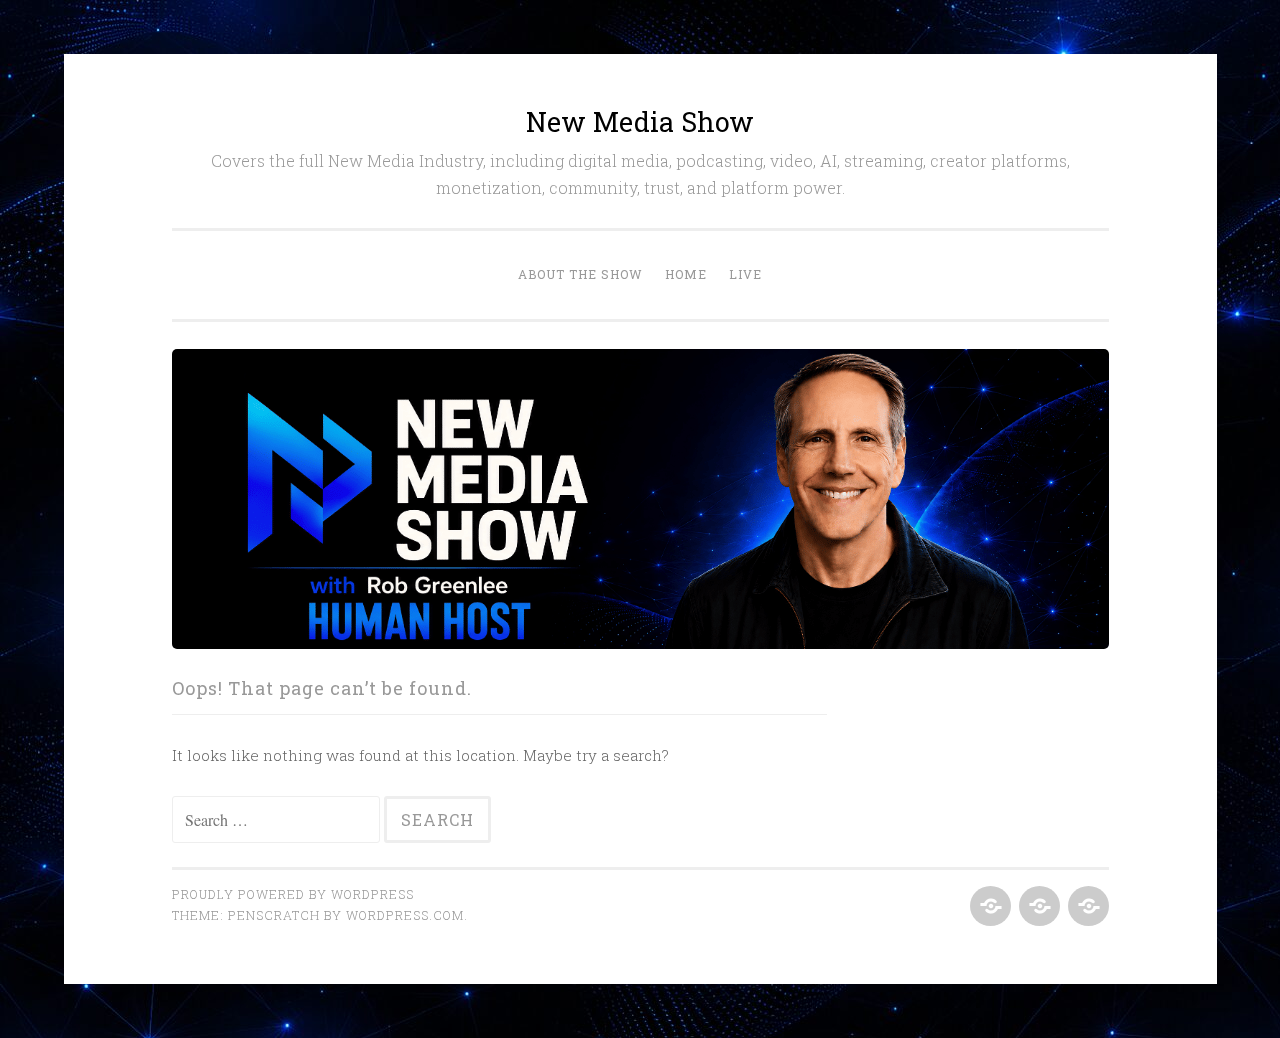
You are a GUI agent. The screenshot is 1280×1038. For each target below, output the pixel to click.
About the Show (580, 274)
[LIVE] (1086, 907)
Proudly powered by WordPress (293, 894)
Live (745, 274)
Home (686, 274)
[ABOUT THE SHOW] (988, 907)
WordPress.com (405, 915)
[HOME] (1037, 907)
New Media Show (640, 121)
